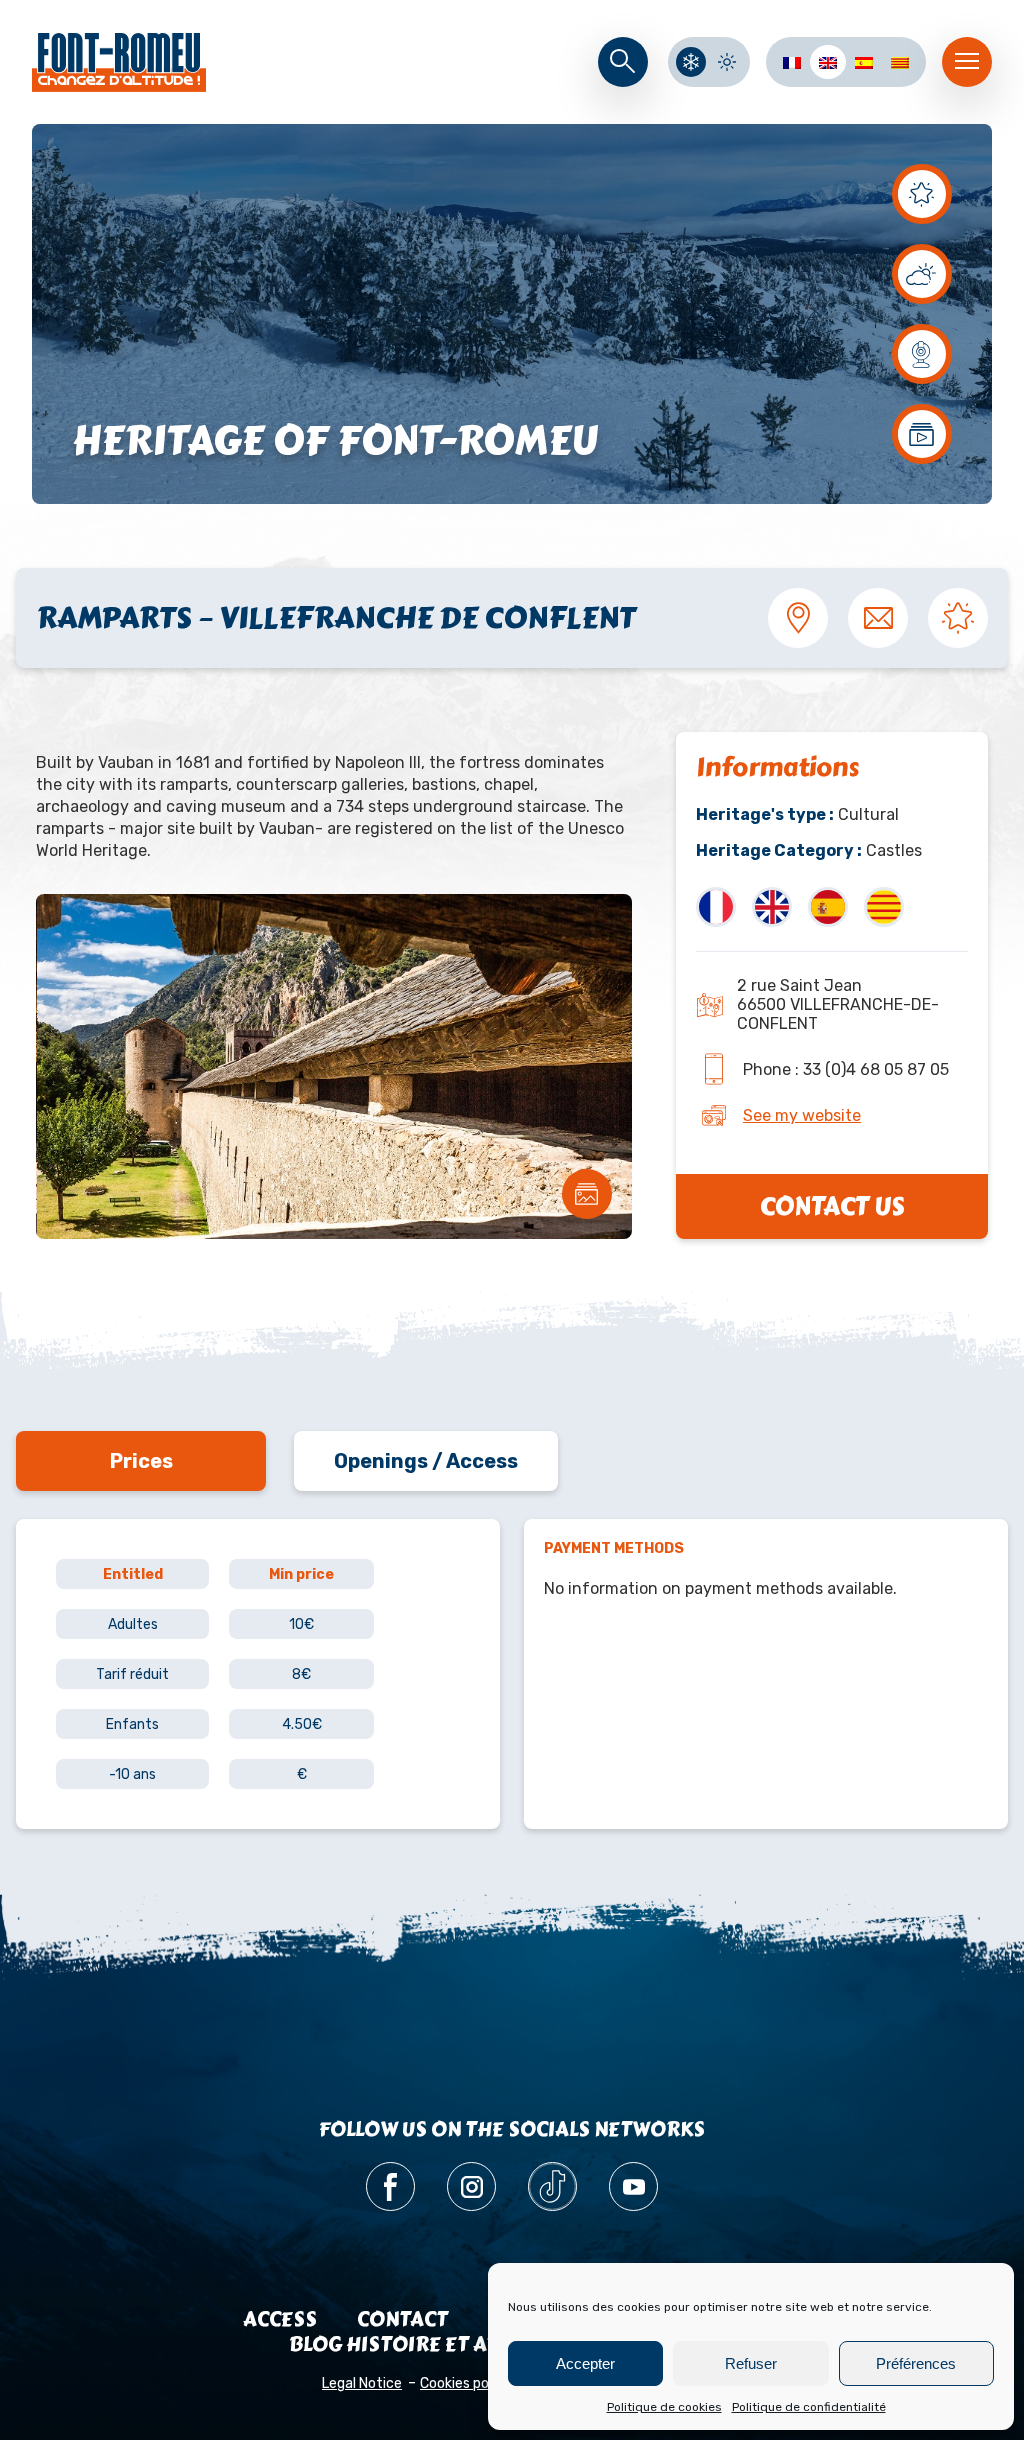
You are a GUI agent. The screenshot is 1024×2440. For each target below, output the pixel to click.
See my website (802, 1115)
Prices (141, 1461)
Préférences (916, 2363)
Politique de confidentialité (809, 2407)
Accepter (585, 2363)
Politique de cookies (664, 2407)
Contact (402, 2319)
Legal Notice (362, 2383)
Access (280, 2319)
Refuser (751, 2363)
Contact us (832, 1206)
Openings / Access (426, 1461)
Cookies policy (465, 2383)
